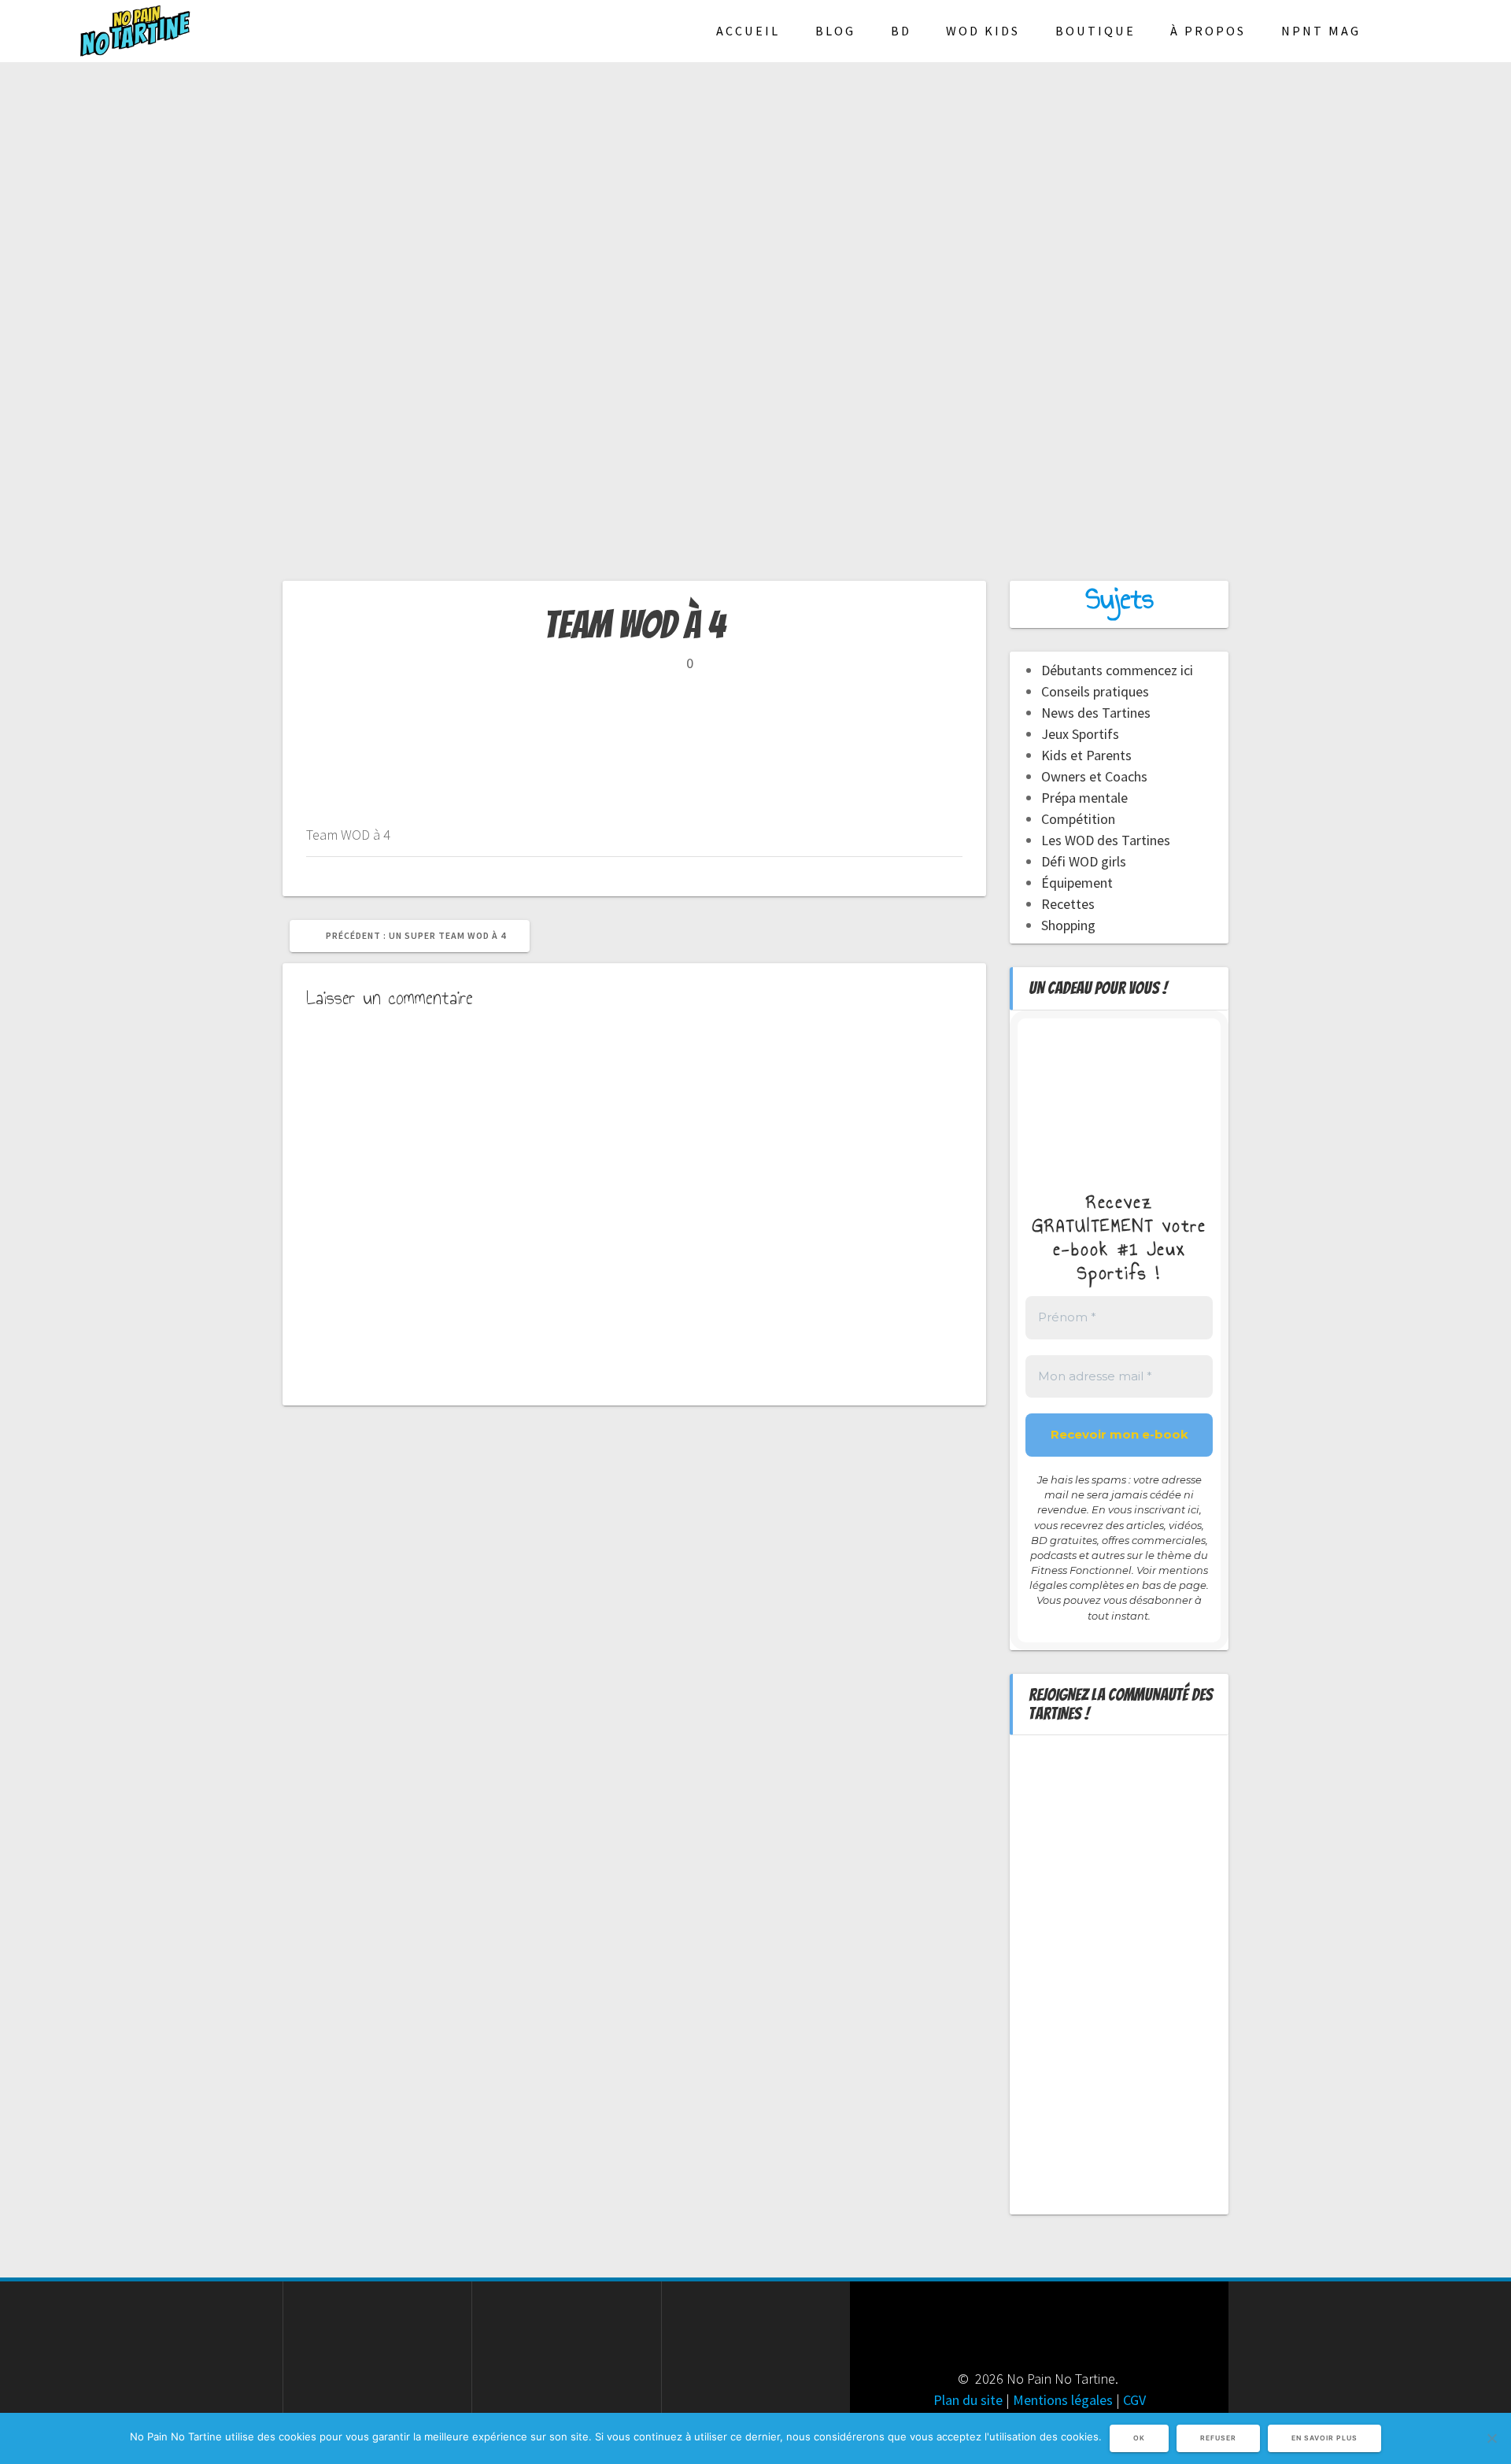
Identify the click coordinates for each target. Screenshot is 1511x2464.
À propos (1208, 31)
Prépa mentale (1084, 798)
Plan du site (968, 2400)
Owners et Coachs (1094, 776)
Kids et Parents (1086, 755)
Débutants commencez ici (1117, 670)
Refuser (1218, 2438)
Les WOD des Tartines (1106, 840)
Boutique (1095, 31)
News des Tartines (1096, 713)
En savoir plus (1324, 2438)
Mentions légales (1063, 2400)
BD (901, 31)
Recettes (1068, 904)
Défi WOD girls (1084, 861)
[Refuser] (1491, 2438)
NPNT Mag (1321, 31)
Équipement (1077, 883)
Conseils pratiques (1095, 691)
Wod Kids (983, 31)
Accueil (748, 31)
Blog (835, 31)
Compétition (1078, 819)
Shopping (1068, 925)
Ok (1139, 2438)
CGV (1134, 2400)
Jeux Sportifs (1080, 734)
